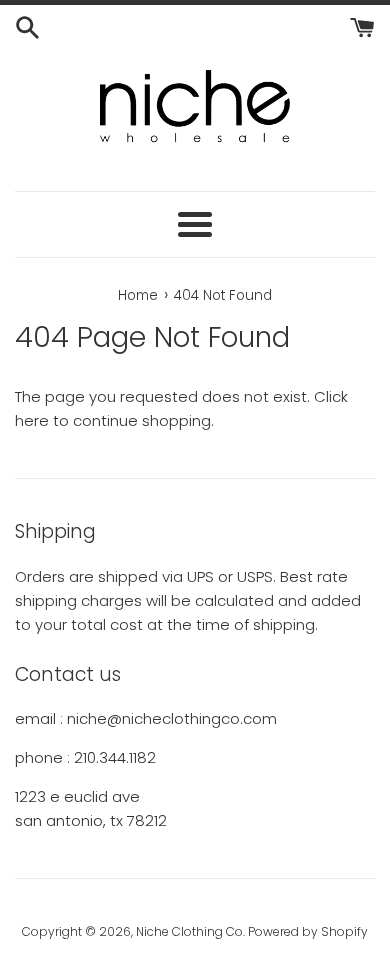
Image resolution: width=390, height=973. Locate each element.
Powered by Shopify (308, 931)
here (32, 420)
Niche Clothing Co (189, 931)
